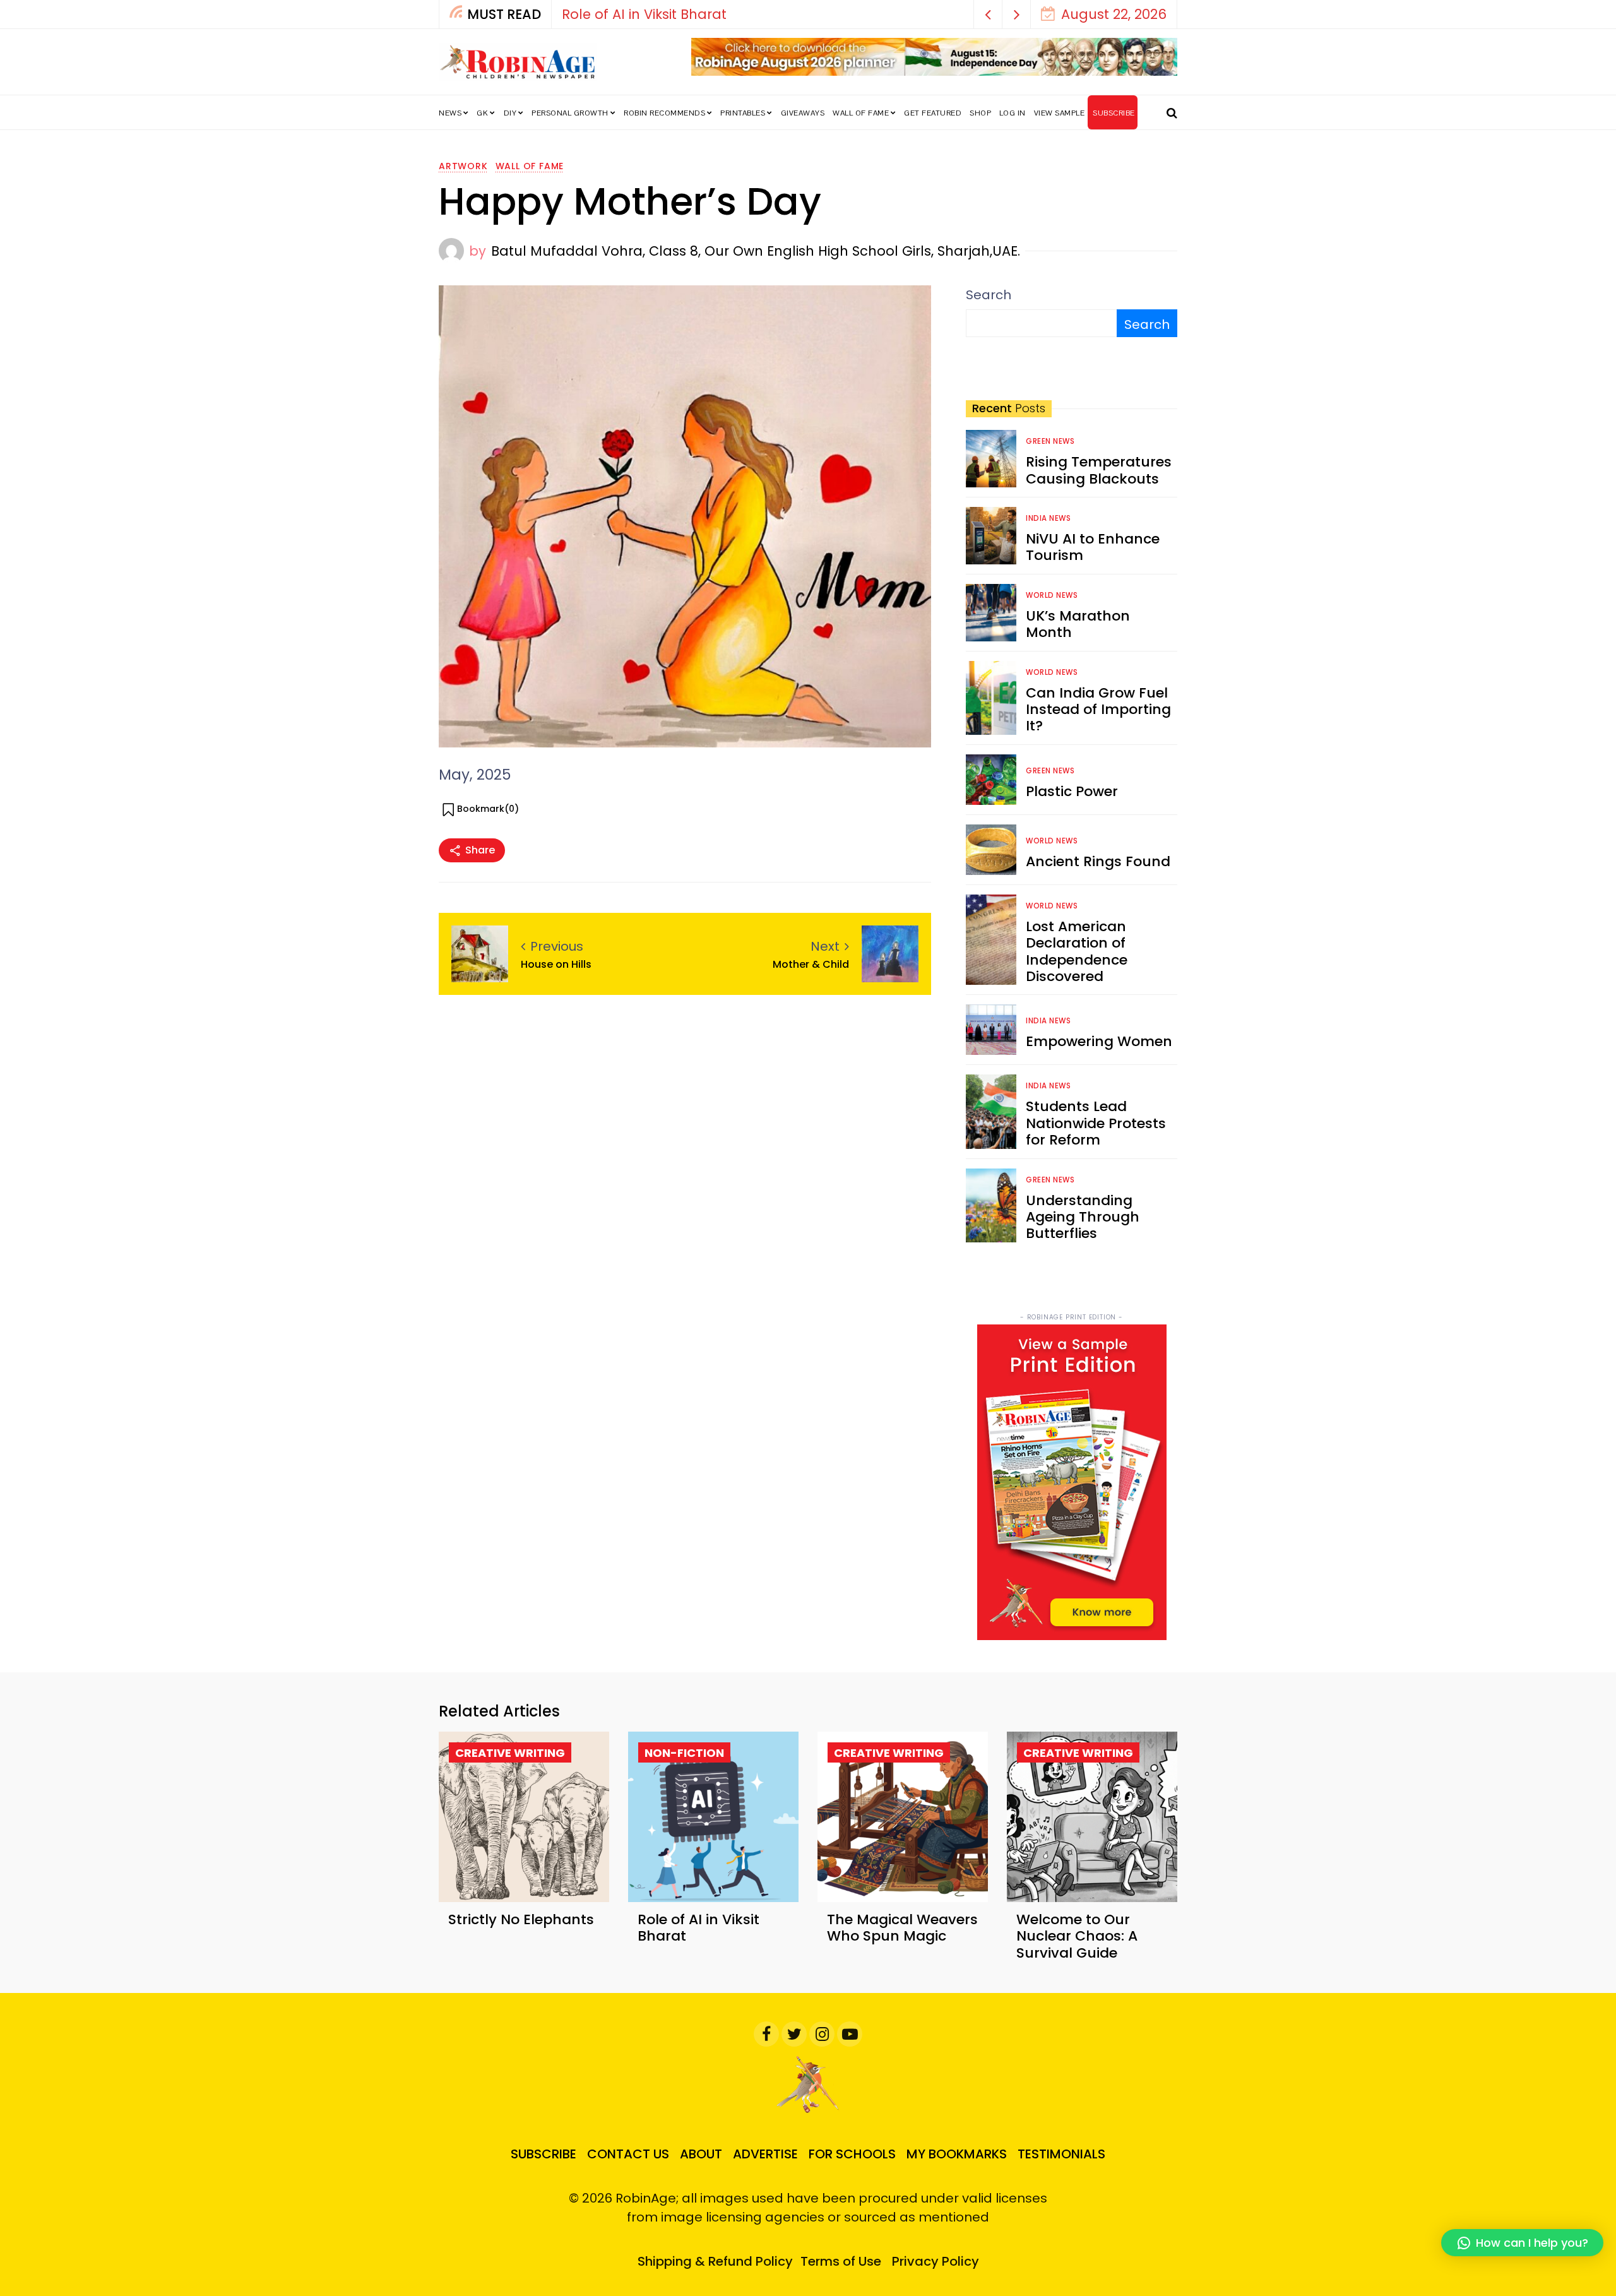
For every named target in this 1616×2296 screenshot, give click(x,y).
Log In (1013, 113)
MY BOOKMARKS (957, 2154)
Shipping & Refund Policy (715, 2261)
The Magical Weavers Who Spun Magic (902, 1928)
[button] (988, 14)
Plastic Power (1072, 791)
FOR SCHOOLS (852, 2154)
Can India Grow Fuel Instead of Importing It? (1098, 710)
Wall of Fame (861, 113)
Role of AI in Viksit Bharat (698, 1928)
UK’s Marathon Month (1078, 624)
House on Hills (556, 964)
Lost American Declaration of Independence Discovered (1077, 951)
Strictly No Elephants (521, 1919)
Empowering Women (1099, 1041)
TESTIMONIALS (1061, 2154)
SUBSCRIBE (1114, 113)
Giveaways (803, 113)
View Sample (1060, 113)
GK (482, 113)
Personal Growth (570, 113)
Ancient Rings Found (1098, 861)
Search (989, 295)
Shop (980, 113)
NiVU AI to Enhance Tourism (1093, 547)
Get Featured (933, 113)
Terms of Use (841, 2261)
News (450, 113)
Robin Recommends (664, 113)
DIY (510, 113)
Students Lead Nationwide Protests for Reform (1096, 1123)
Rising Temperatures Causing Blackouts (1099, 470)
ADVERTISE (765, 2154)
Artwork (463, 166)
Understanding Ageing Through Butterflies (1083, 1217)
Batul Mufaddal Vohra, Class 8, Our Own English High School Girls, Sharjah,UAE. (756, 251)
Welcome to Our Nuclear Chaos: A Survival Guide (1077, 1936)
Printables (743, 113)
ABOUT (701, 2154)
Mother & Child (811, 964)
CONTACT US (628, 2154)
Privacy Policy (936, 2261)
